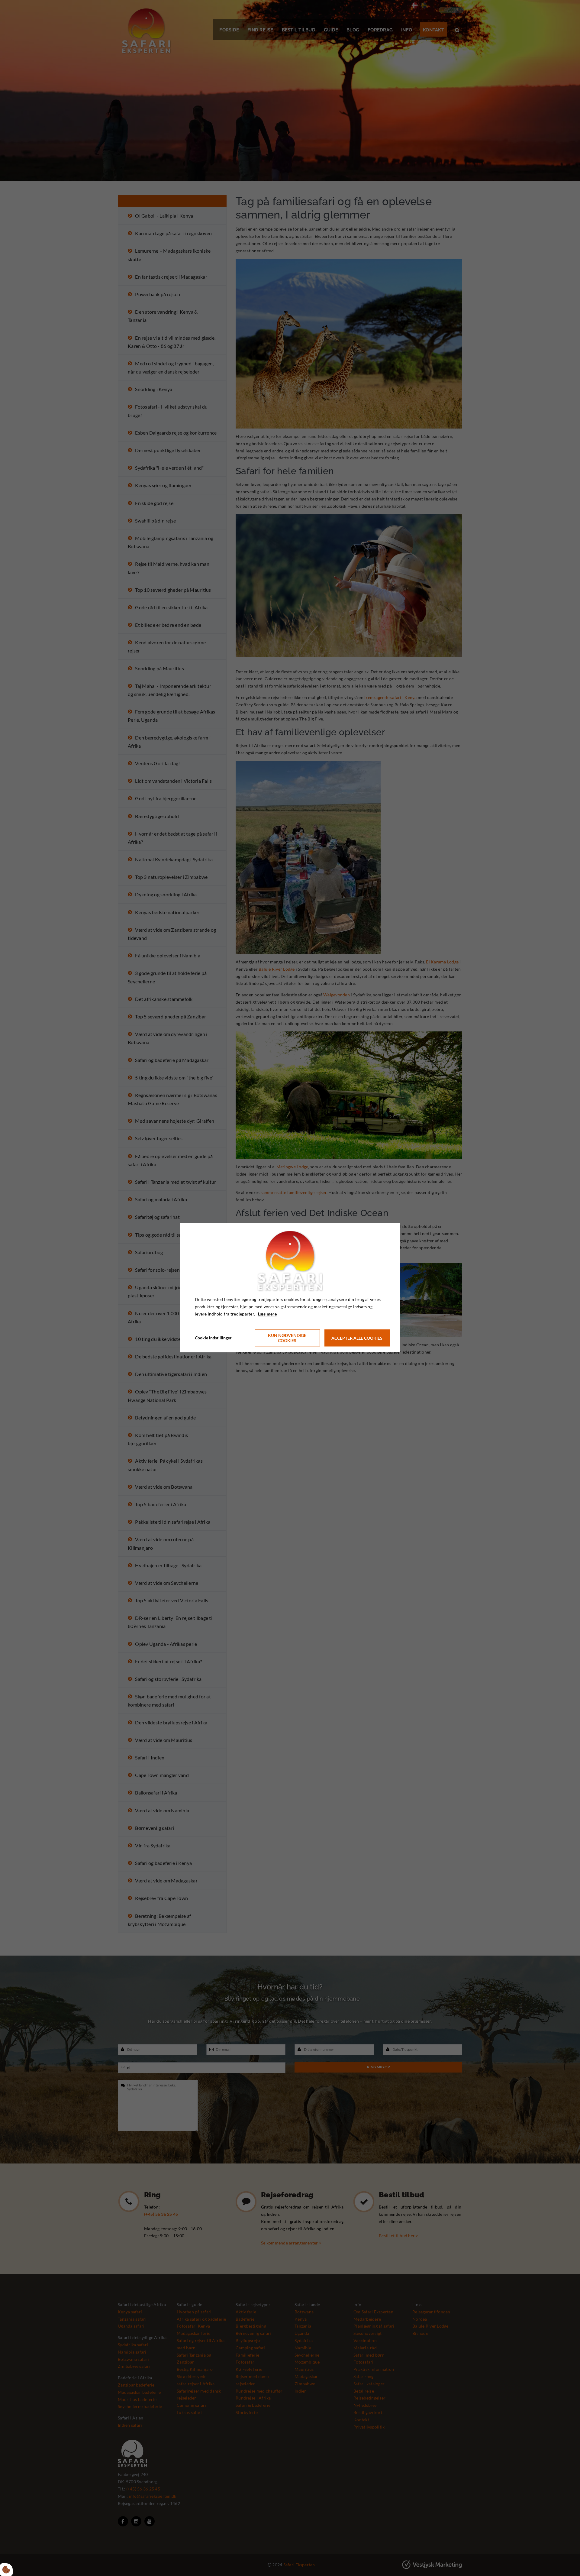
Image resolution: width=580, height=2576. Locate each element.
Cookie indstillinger (213, 1338)
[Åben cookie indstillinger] (6, 2570)
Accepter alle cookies (357, 1338)
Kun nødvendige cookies (287, 1338)
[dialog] (290, 1288)
